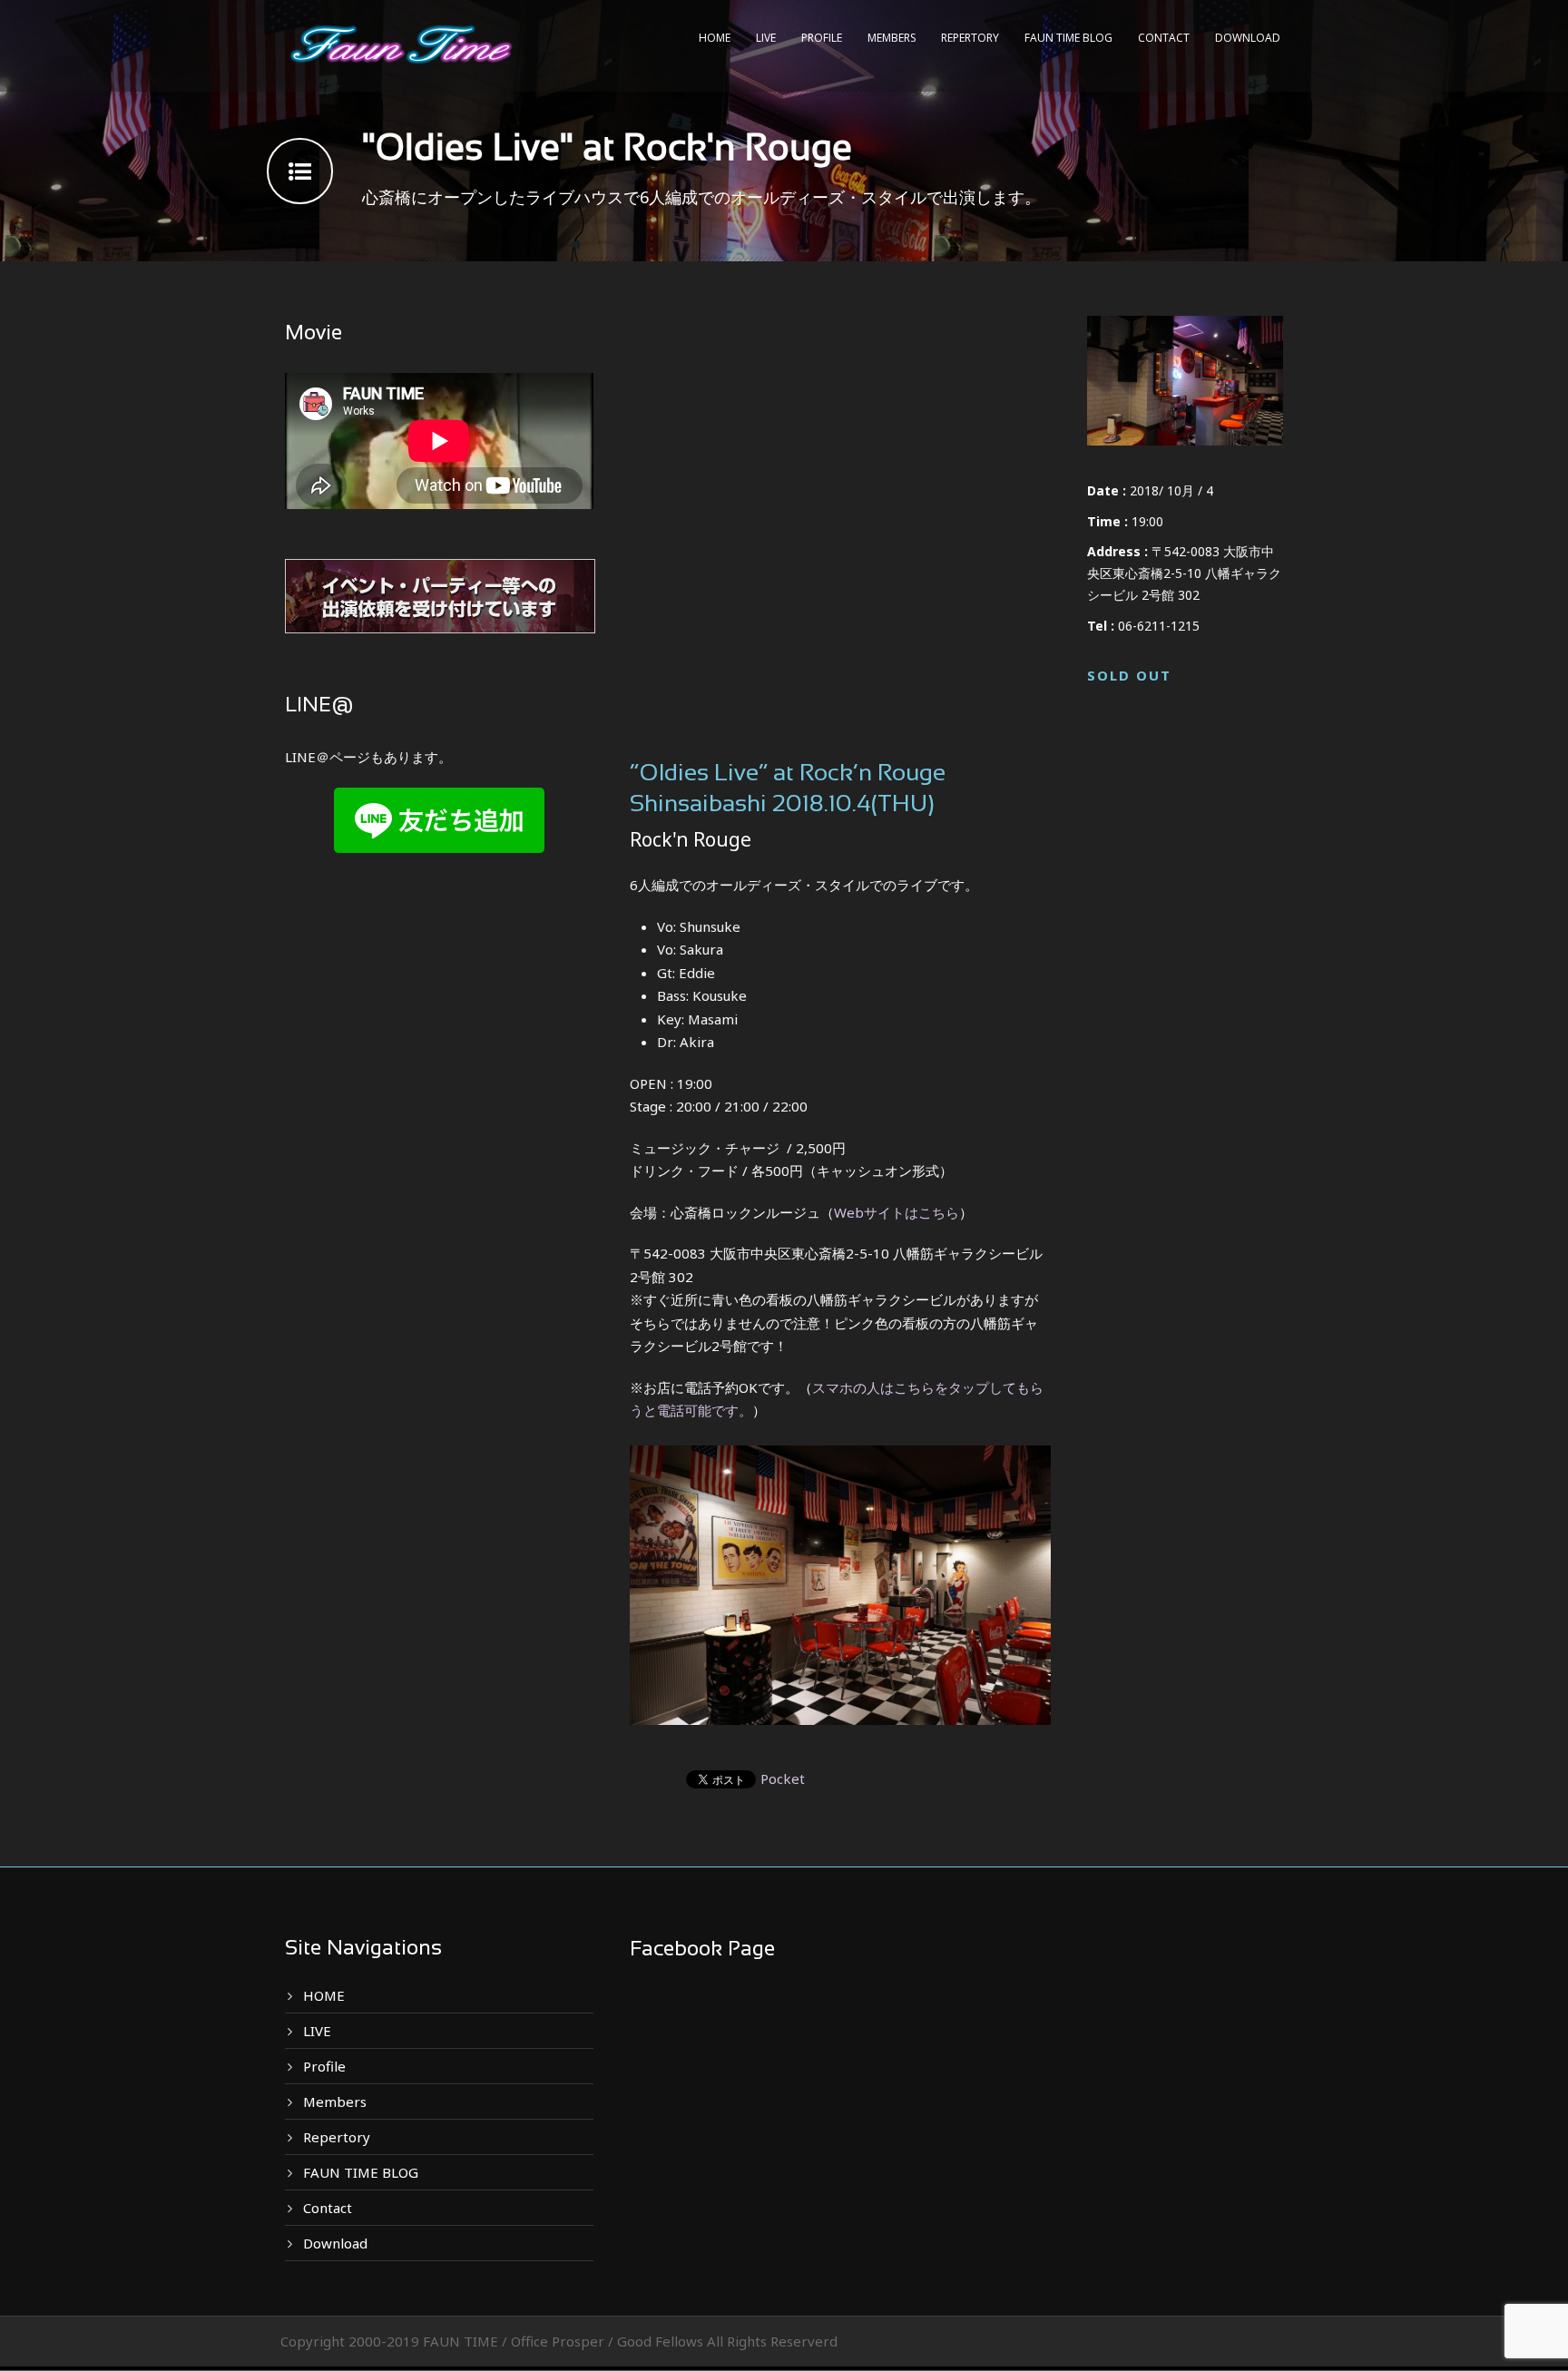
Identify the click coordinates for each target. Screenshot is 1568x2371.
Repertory (970, 38)
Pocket (783, 1778)
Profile (822, 38)
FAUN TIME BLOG (1068, 38)
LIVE (766, 38)
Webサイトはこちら (897, 1212)
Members (892, 38)
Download (1248, 38)
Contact (1164, 38)
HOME (715, 38)
